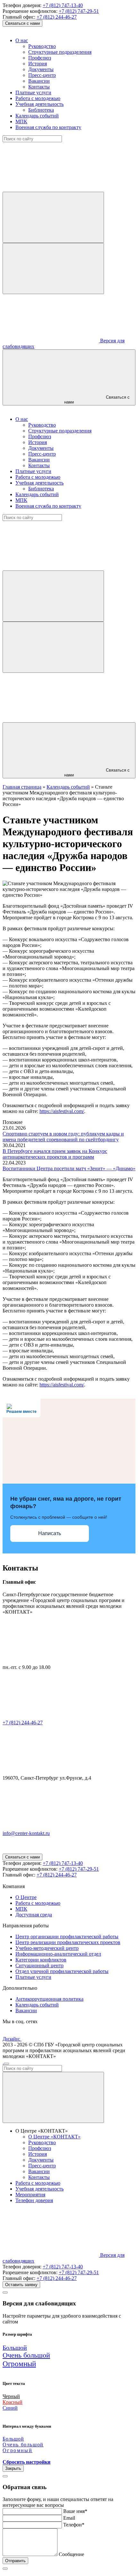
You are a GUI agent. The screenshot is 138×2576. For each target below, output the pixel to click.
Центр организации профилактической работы (67, 1937)
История (38, 64)
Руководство (42, 46)
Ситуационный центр (39, 1965)
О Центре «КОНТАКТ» (54, 2137)
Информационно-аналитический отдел (58, 1954)
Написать (50, 1533)
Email (69, 2518)
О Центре (26, 1897)
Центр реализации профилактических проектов (68, 1942)
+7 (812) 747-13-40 (63, 5)
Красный (13, 2402)
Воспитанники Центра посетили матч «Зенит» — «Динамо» (69, 1168)
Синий (10, 2408)
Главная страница (22, 787)
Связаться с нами (22, 23)
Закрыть (13, 2468)
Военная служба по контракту (48, 127)
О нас (22, 40)
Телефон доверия (34, 2200)
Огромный (19, 2364)
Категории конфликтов (41, 1960)
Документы (41, 69)
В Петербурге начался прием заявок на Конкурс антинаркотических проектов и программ (55, 1154)
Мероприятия (30, 2195)
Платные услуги (33, 93)
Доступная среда (34, 1915)
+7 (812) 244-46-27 (57, 17)
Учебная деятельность (39, 104)
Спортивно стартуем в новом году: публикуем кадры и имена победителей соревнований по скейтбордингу (63, 1137)
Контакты (39, 87)
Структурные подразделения (60, 52)
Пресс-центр (42, 75)
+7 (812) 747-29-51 (79, 11)
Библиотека (41, 110)
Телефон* (74, 2525)
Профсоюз (40, 58)
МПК (21, 121)
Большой (15, 2348)
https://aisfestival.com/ (62, 1111)
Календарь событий (37, 116)
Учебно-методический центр (47, 1948)
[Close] (5, 2293)
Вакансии (39, 81)
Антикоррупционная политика (49, 1999)
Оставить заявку (21, 2285)
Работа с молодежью (38, 98)
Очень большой (26, 2355)
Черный (11, 2396)
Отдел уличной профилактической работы (62, 1971)
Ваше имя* (75, 2511)
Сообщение (71, 2554)
